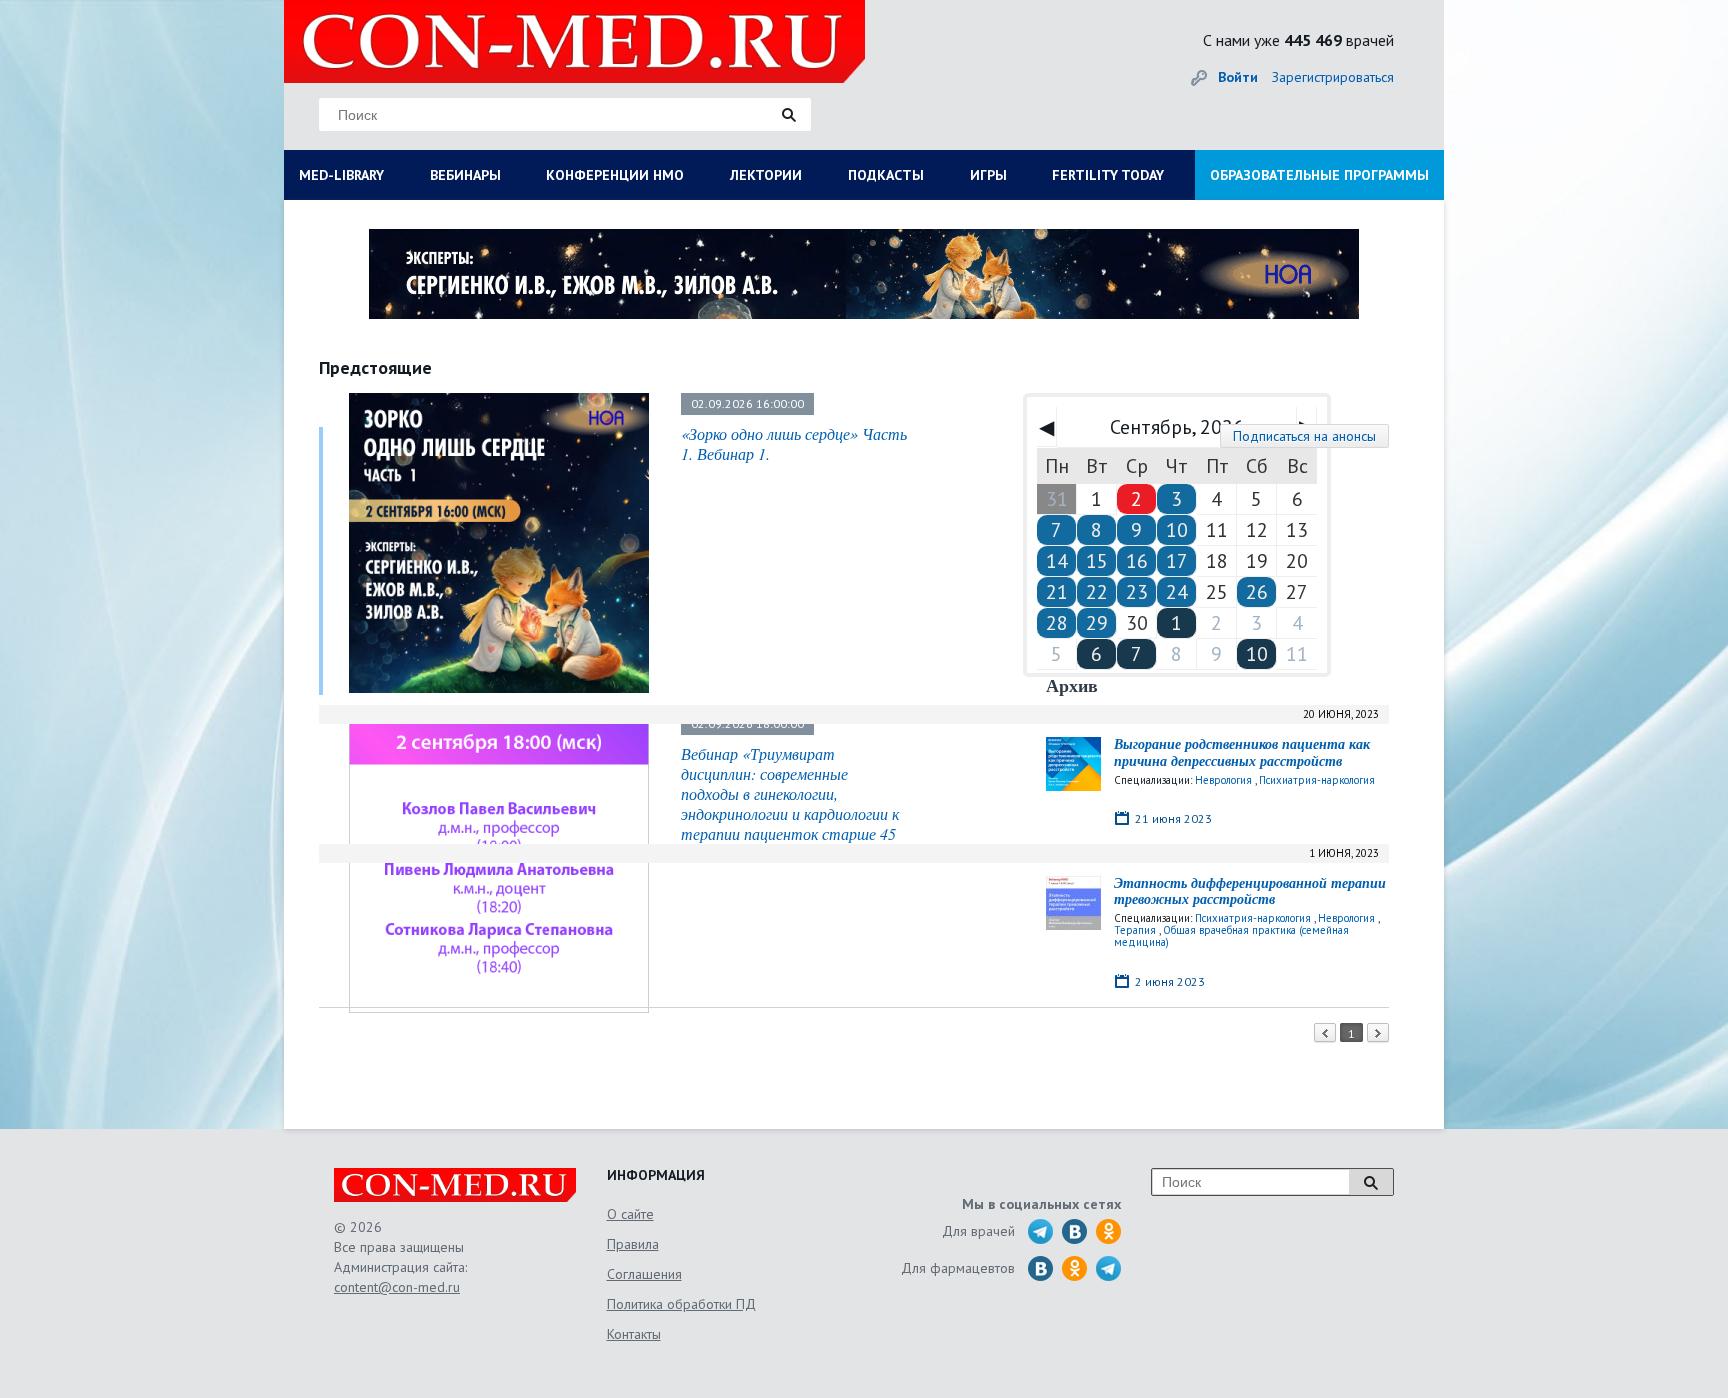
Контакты (634, 1334)
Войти (1238, 77)
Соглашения (644, 1274)
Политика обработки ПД (681, 1304)
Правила (633, 1244)
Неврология (1223, 780)
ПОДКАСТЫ (886, 175)
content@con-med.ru (397, 1287)
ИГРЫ (988, 175)
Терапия (1135, 930)
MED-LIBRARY (341, 175)
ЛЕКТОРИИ (766, 175)
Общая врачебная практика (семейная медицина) (1231, 936)
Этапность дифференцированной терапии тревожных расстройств (1250, 891)
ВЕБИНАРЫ (465, 175)
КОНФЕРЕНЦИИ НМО (615, 175)
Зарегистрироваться (1333, 77)
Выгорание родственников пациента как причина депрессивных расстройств (1242, 752)
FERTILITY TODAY (1108, 175)
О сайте (630, 1214)
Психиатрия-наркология (1317, 780)
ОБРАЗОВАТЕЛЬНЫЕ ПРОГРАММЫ (1319, 175)
